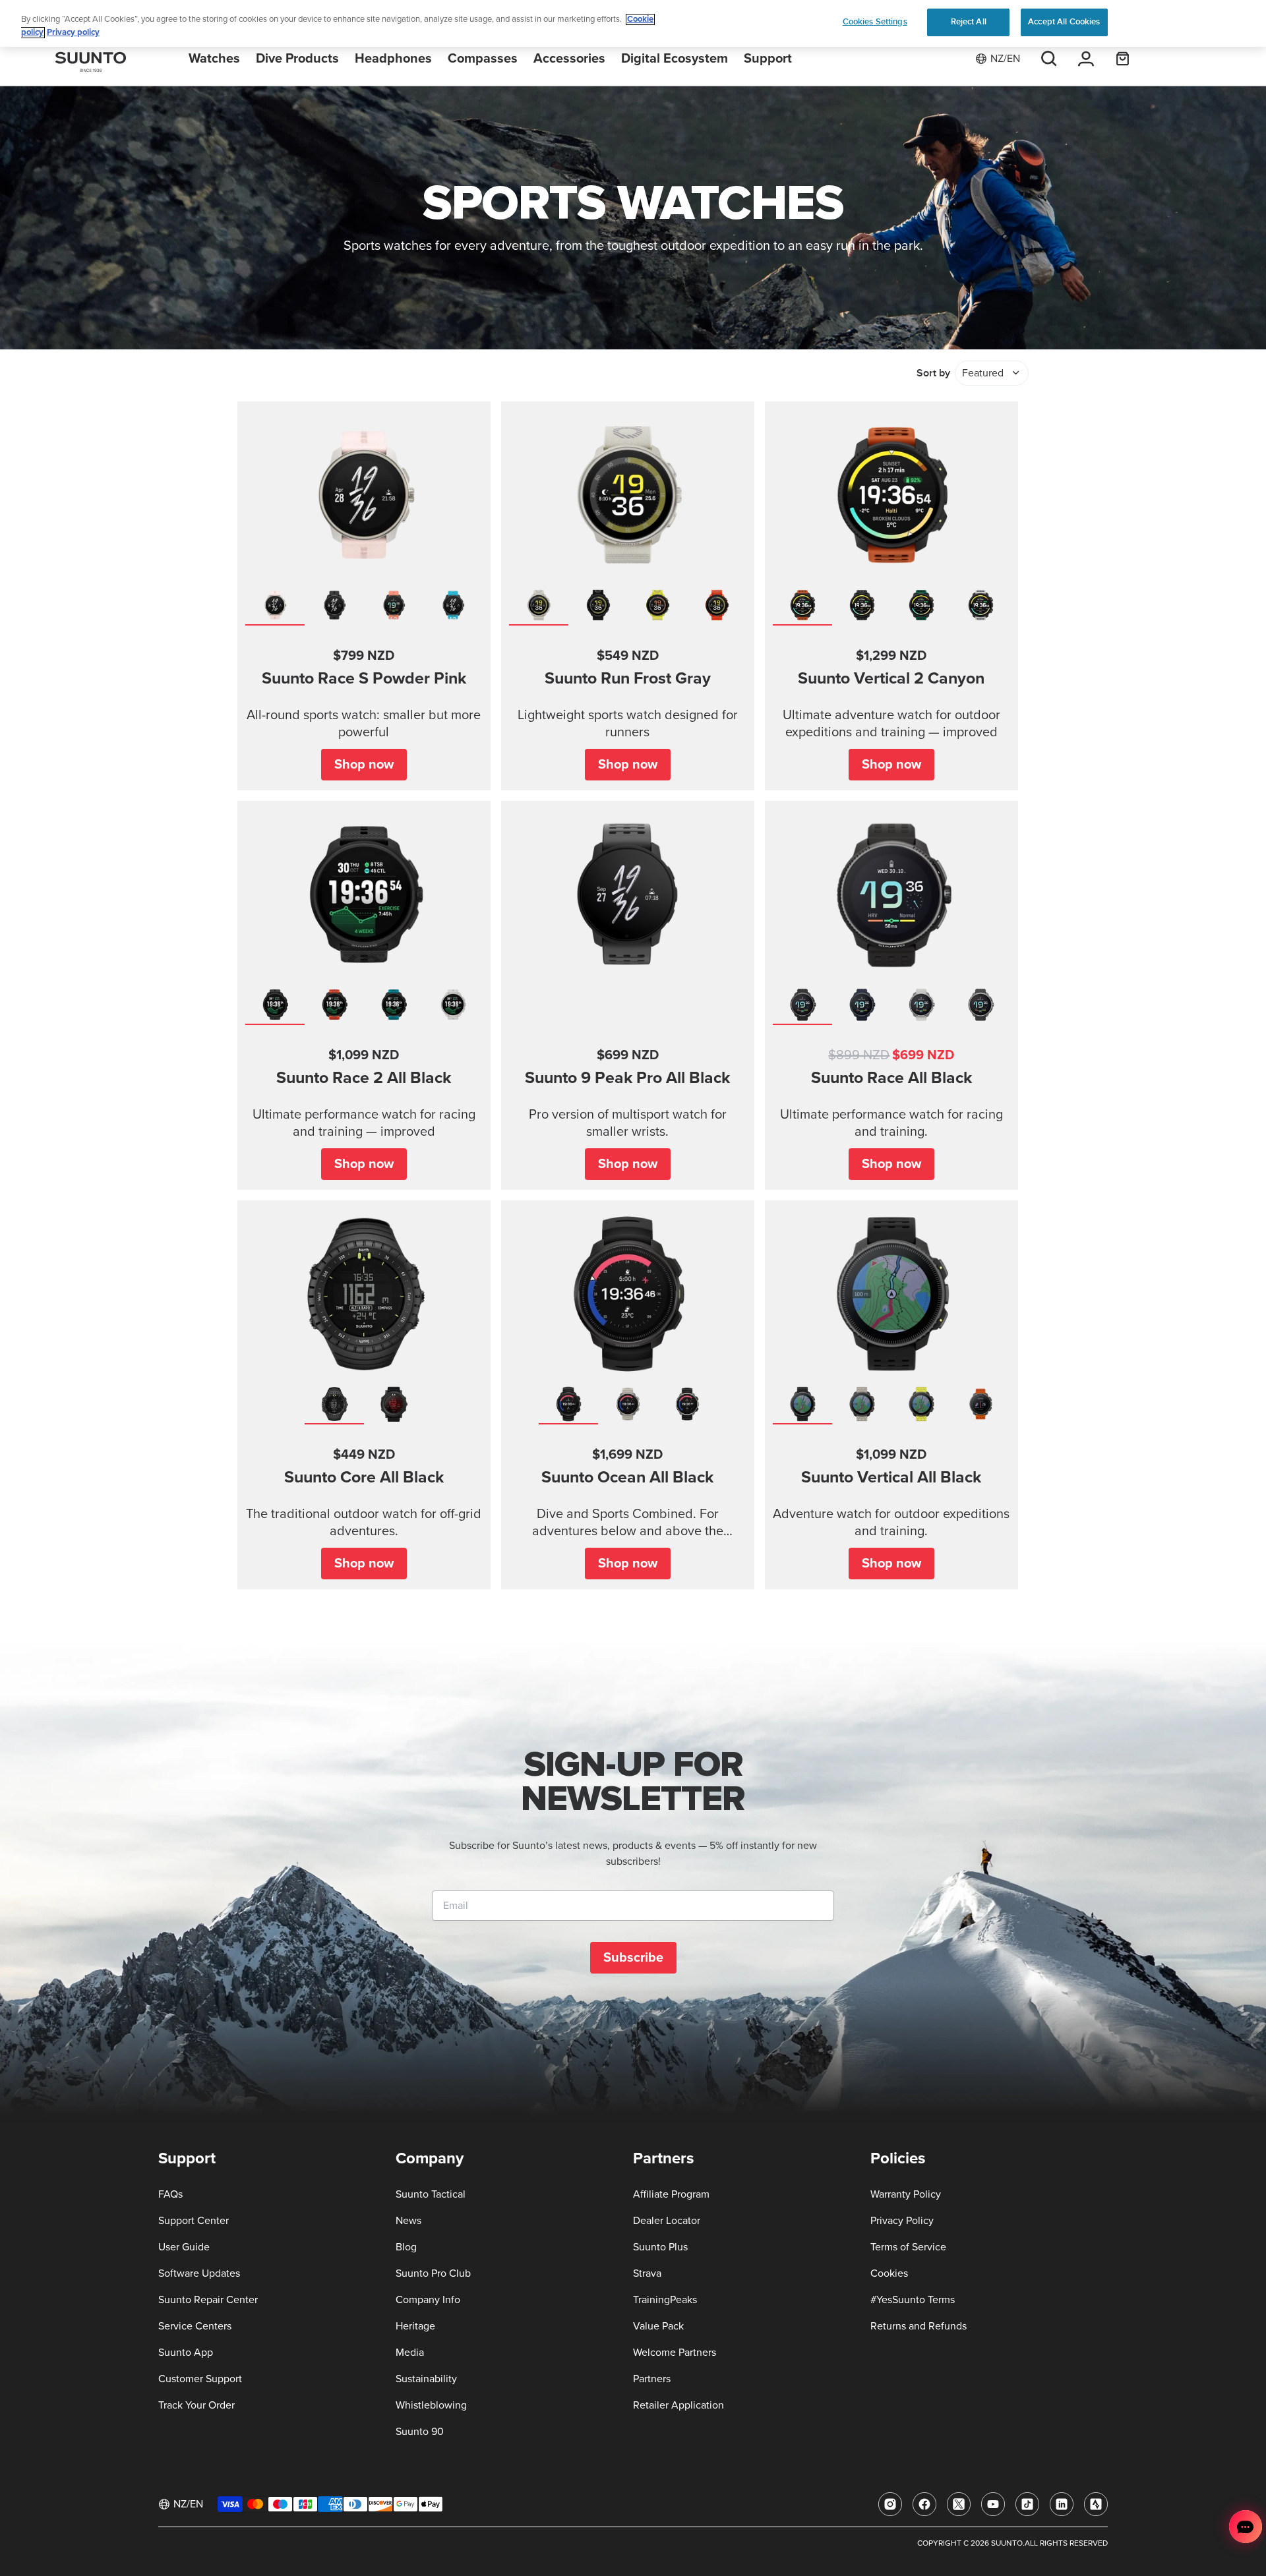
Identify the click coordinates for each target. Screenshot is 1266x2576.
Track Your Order (196, 2405)
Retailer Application (678, 2405)
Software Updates (199, 2273)
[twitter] (959, 2504)
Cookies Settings (875, 22)
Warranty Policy (906, 2194)
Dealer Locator (667, 2221)
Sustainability (426, 2379)
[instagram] (890, 2504)
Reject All (969, 22)
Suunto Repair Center (208, 2300)
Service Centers (195, 2326)
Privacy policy (73, 33)
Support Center (194, 2221)
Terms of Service (908, 2247)
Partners (652, 2379)
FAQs (170, 2194)
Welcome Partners (675, 2353)
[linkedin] (1062, 2504)
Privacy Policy (902, 2221)
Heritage (415, 2326)
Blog (406, 2247)
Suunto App (186, 2353)
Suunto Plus (660, 2247)
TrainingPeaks (665, 2300)
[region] (633, 23)
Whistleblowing (431, 2405)
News (408, 2221)
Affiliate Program (671, 2194)
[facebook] (924, 2504)
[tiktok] (1027, 2504)
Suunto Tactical (431, 2194)
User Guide (184, 2247)
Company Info (428, 2300)
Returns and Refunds (919, 2326)
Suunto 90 (420, 2432)
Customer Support (200, 2379)
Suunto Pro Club (433, 2273)
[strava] (1096, 2504)
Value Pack (658, 2326)
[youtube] (993, 2504)
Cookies (889, 2273)
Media (410, 2353)
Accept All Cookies (1064, 22)
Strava (647, 2273)
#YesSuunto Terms (913, 2300)
